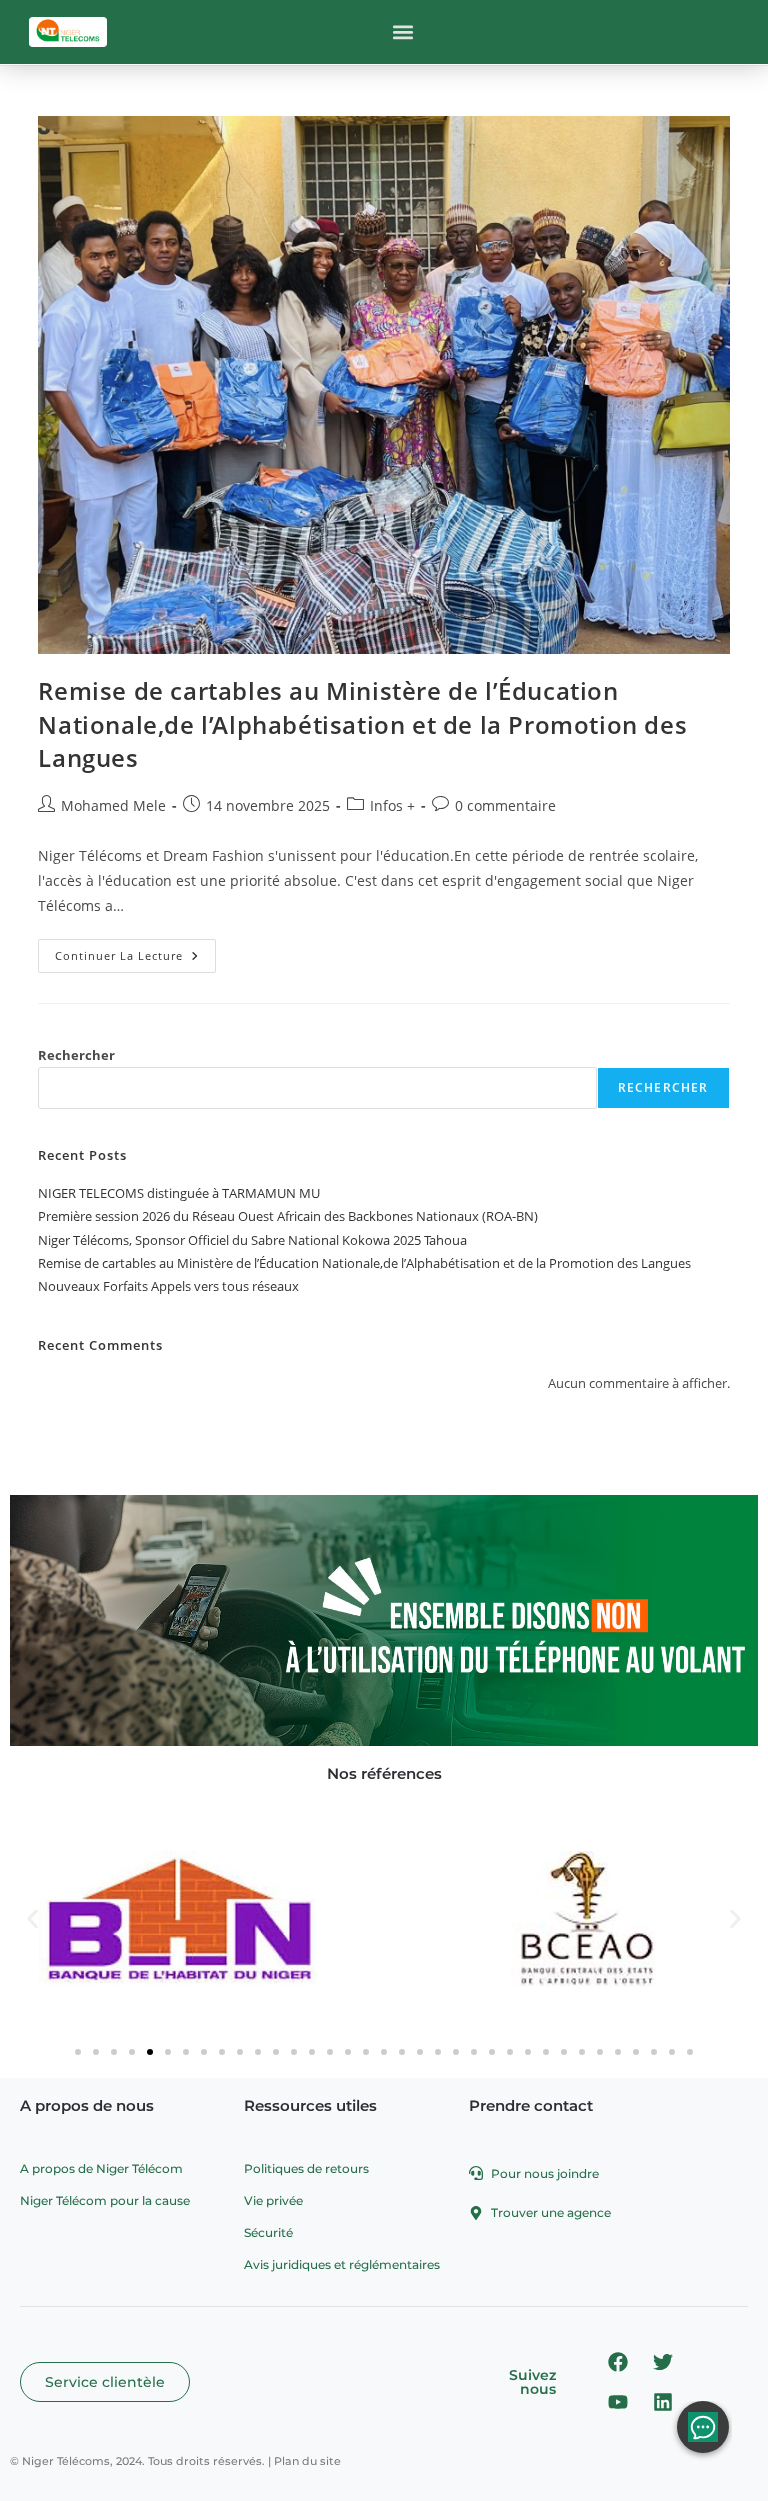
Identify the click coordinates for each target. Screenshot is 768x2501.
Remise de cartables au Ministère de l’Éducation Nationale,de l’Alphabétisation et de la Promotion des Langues (362, 724)
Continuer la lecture (135, 951)
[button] (403, 32)
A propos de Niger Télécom (101, 2168)
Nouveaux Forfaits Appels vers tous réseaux (168, 1286)
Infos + (392, 805)
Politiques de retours (306, 2168)
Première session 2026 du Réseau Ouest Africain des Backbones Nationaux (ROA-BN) (288, 1216)
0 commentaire (505, 805)
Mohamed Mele (113, 805)
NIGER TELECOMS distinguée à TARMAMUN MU (179, 1193)
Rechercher (76, 1055)
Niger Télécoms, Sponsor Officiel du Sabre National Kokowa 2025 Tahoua (252, 1240)
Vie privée (273, 2200)
